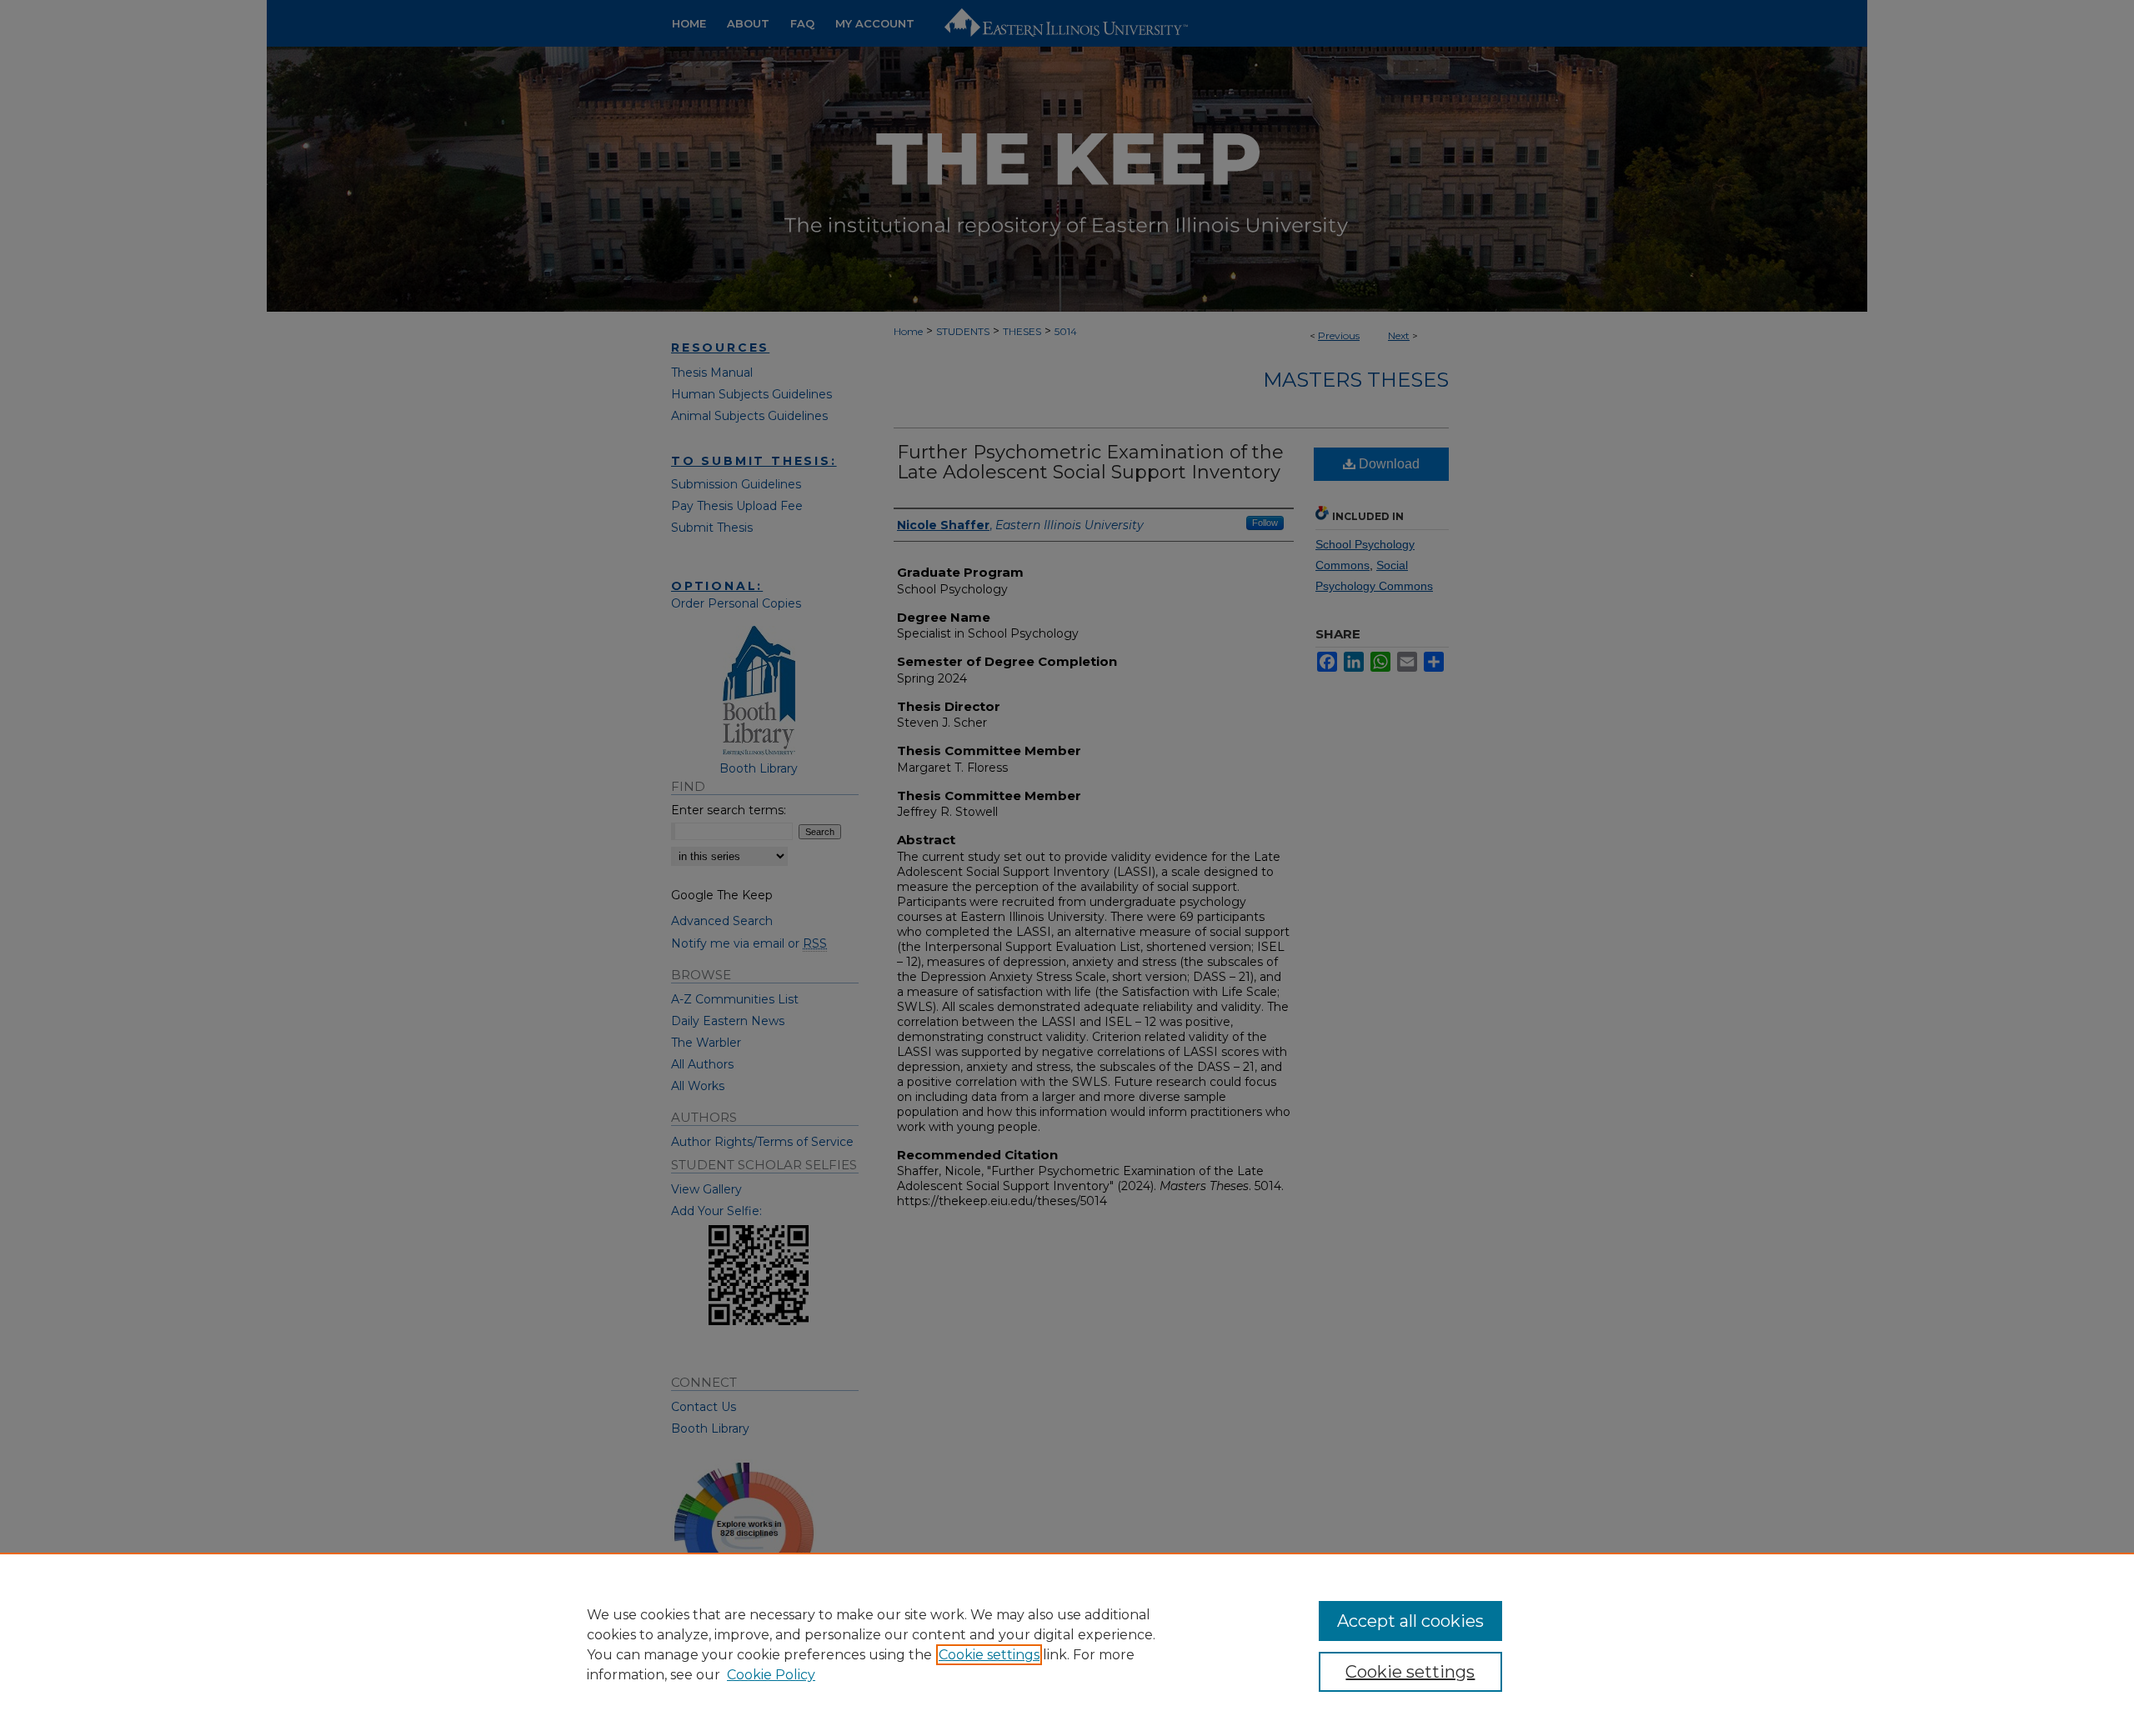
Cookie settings (989, 1655)
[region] (1067, 1644)
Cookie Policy (771, 1675)
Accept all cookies (1410, 1621)
